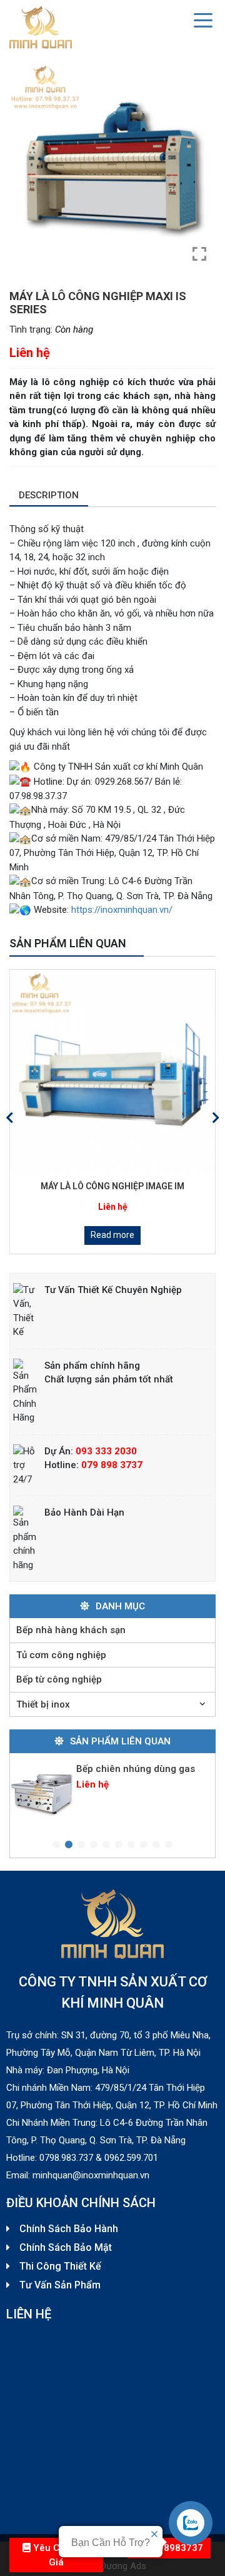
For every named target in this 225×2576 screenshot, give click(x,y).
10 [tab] (169, 1845)
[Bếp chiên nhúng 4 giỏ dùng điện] (42, 1806)
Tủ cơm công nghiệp (61, 1655)
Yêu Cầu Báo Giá (60, 2555)
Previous (9, 1118)
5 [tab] (106, 1845)
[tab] (49, 496)
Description (49, 495)
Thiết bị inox (43, 1704)
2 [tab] (69, 1845)
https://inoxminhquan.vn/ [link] (122, 910)
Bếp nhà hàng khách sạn (71, 1630)
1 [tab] (56, 1845)
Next (216, 1118)
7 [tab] (131, 1845)
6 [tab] (119, 1845)
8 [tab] (144, 1845)
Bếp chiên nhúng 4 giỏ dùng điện (138, 1789)
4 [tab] (94, 1845)
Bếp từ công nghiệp (59, 1679)
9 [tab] (156, 1845)
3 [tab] (81, 1845)
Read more (129, 1235)
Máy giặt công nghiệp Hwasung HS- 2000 (129, 1186)
